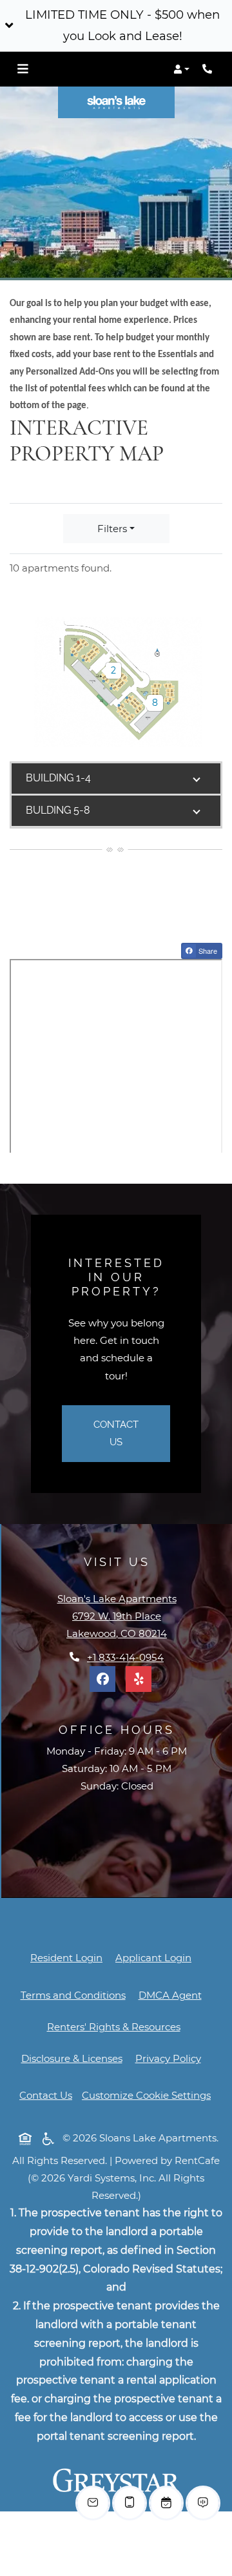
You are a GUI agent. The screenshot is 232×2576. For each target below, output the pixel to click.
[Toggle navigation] (23, 69)
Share (209, 952)
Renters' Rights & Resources (116, 2026)
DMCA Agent (173, 1995)
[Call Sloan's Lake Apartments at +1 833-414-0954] (209, 69)
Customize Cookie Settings (146, 2095)
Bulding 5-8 (58, 810)
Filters (112, 529)
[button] (116, 26)
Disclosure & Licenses (74, 2058)
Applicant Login (153, 1958)
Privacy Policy (171, 2058)
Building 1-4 (58, 778)
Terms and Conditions (73, 1995)
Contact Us (116, 1433)
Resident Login (66, 1958)
